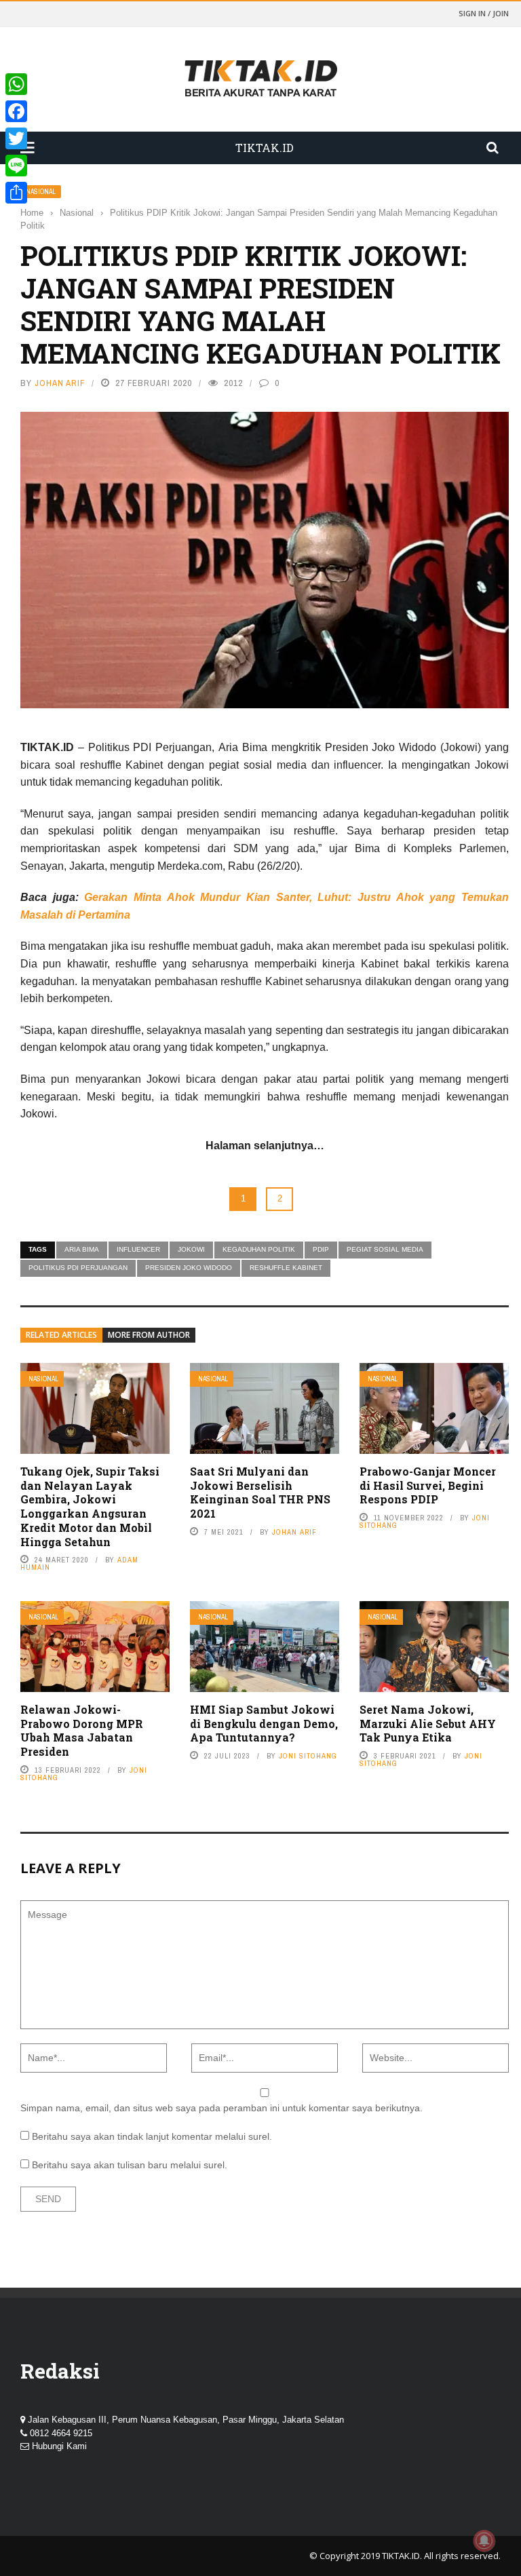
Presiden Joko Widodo (189, 1268)
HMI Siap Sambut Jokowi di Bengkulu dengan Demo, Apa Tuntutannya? (264, 1724)
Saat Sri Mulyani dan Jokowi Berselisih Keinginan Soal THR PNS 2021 (260, 1492)
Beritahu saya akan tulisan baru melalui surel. (130, 2165)
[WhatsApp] (16, 84)
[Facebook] (16, 111)
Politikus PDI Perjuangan (78, 1268)
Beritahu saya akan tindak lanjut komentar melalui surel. (152, 2136)
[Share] (16, 193)
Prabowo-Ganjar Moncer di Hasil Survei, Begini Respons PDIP (428, 1485)
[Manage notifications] (484, 2541)
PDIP (321, 1249)
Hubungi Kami (59, 2446)
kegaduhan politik (259, 1249)
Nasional (41, 192)
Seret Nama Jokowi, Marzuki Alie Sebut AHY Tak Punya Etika (428, 1724)
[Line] (16, 166)
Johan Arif (60, 383)
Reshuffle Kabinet (286, 1268)
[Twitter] (16, 138)
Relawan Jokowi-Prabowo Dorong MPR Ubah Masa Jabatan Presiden (82, 1730)
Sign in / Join (484, 13)
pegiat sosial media (385, 1249)
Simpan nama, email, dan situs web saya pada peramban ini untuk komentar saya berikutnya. (221, 2108)
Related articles (61, 1335)
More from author (149, 1335)
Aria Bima (82, 1249)
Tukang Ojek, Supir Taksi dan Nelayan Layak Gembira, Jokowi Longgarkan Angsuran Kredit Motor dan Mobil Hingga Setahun (90, 1506)
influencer (138, 1249)
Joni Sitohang (308, 1756)
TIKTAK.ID (401, 2556)
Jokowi (191, 1249)
